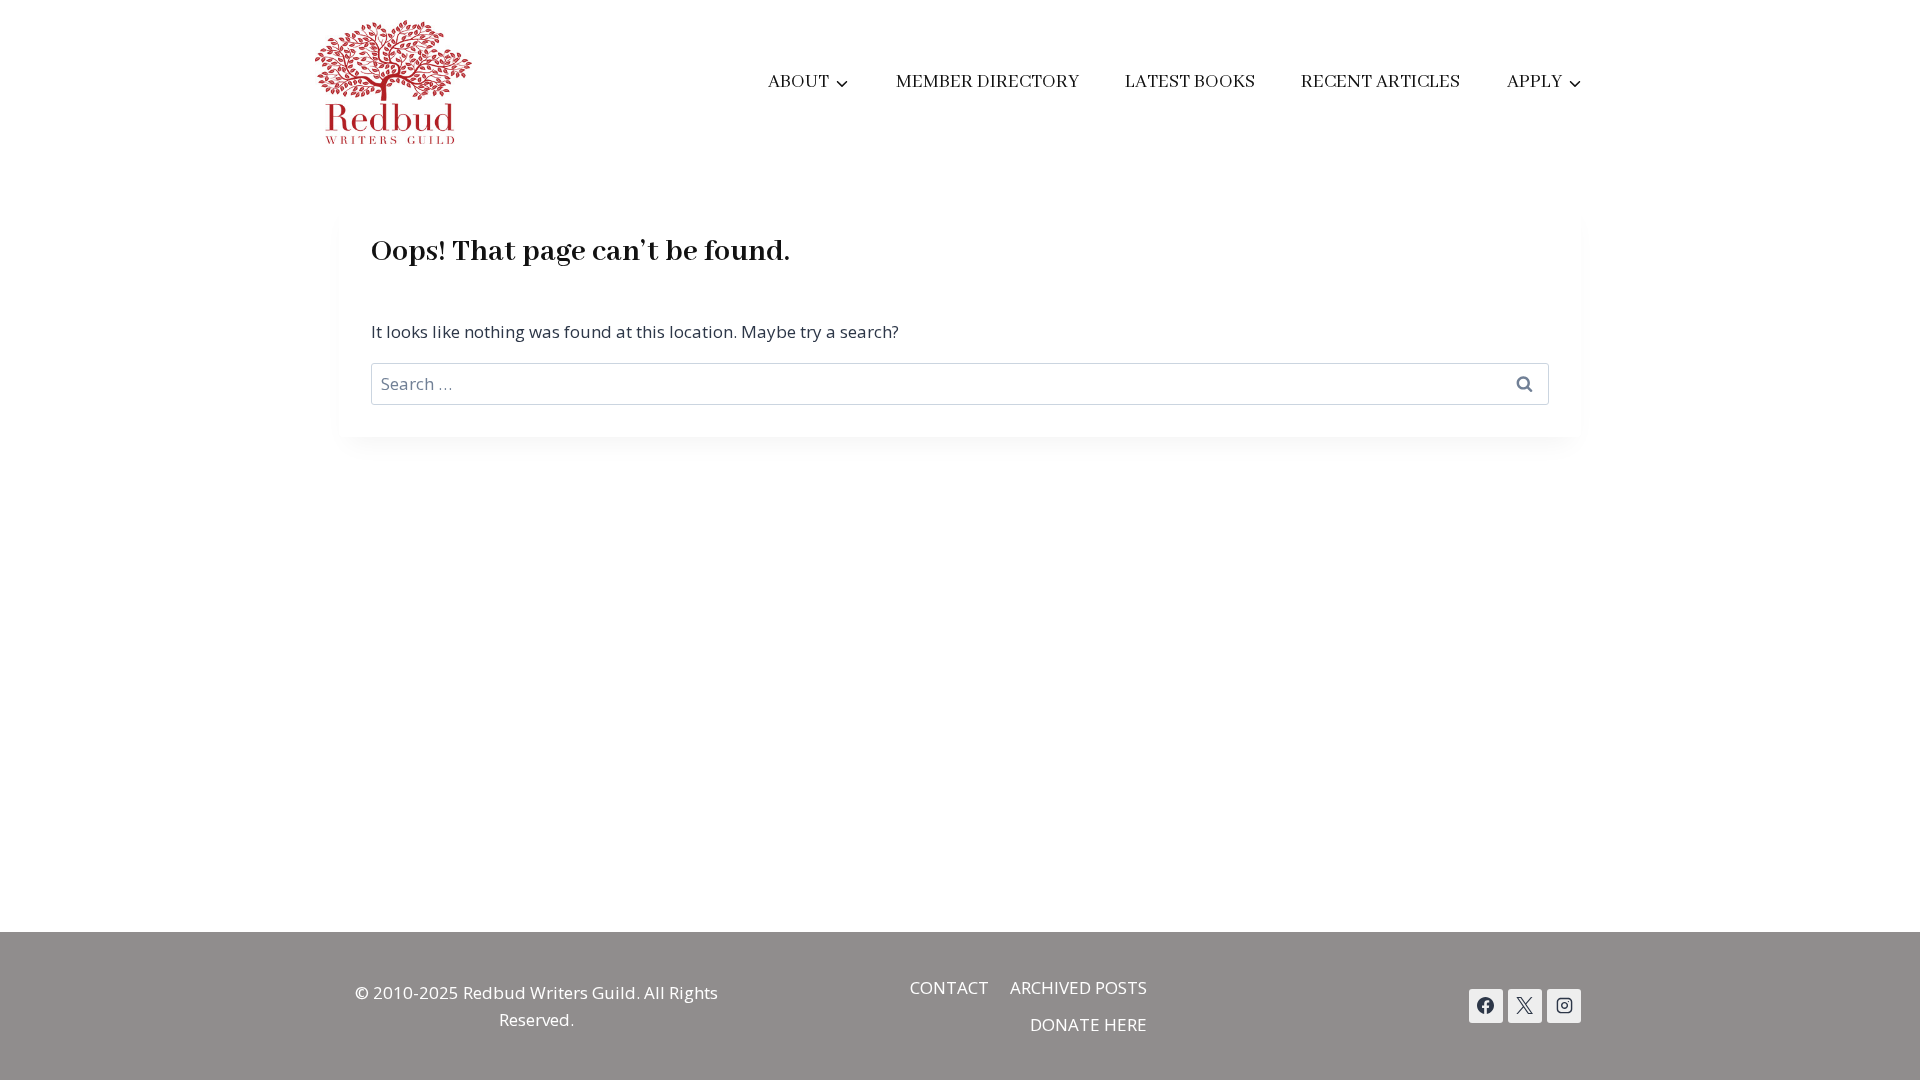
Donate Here (1088, 1024)
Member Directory (987, 82)
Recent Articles (1380, 82)
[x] (1486, 1006)
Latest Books (1190, 82)
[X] (1525, 1006)
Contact (949, 987)
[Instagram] (1564, 1006)
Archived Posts (1078, 987)
